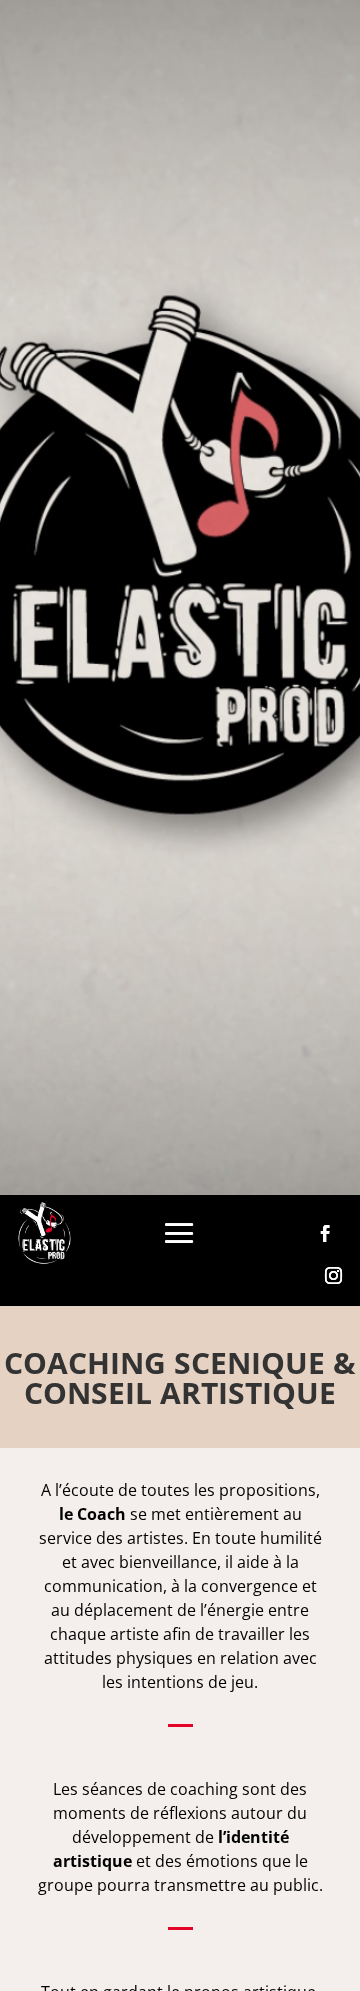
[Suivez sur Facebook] (326, 1234)
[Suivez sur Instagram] (334, 1276)
